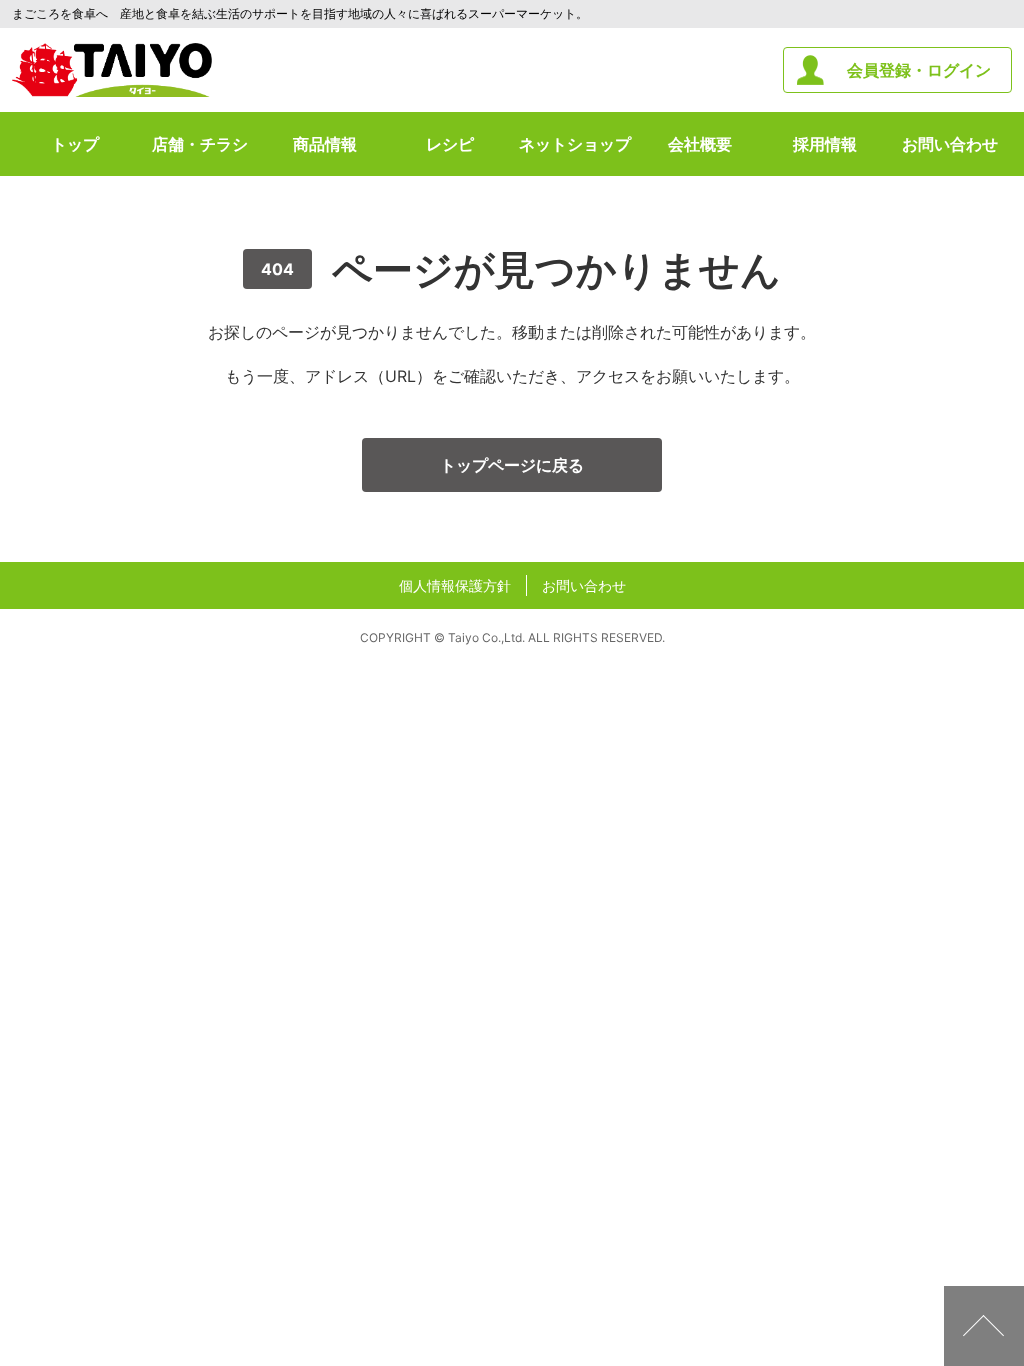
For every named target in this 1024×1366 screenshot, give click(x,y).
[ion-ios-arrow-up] (984, 1326)
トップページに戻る (512, 465)
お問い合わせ (950, 144)
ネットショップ (575, 144)
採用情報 (825, 144)
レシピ (450, 144)
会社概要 (700, 144)
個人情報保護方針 (455, 585)
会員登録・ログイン (919, 70)
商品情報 (325, 144)
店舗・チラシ (200, 144)
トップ (75, 144)
